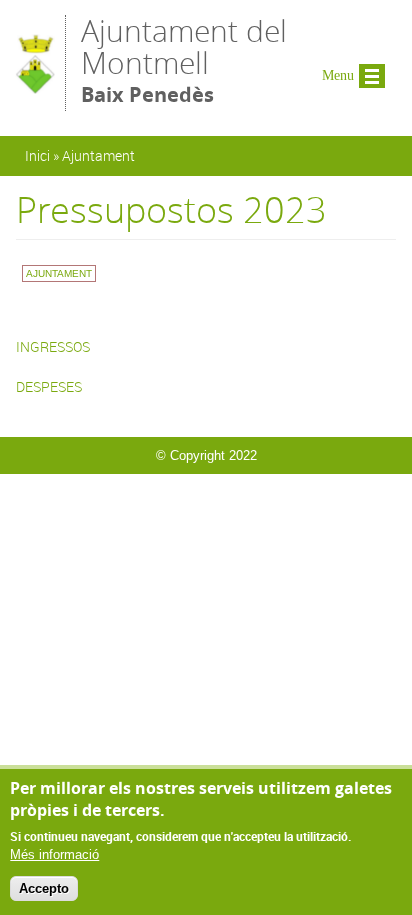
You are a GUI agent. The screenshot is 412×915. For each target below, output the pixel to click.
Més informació (54, 854)
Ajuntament (98, 155)
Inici (37, 155)
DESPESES (49, 386)
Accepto (44, 888)
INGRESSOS (53, 346)
